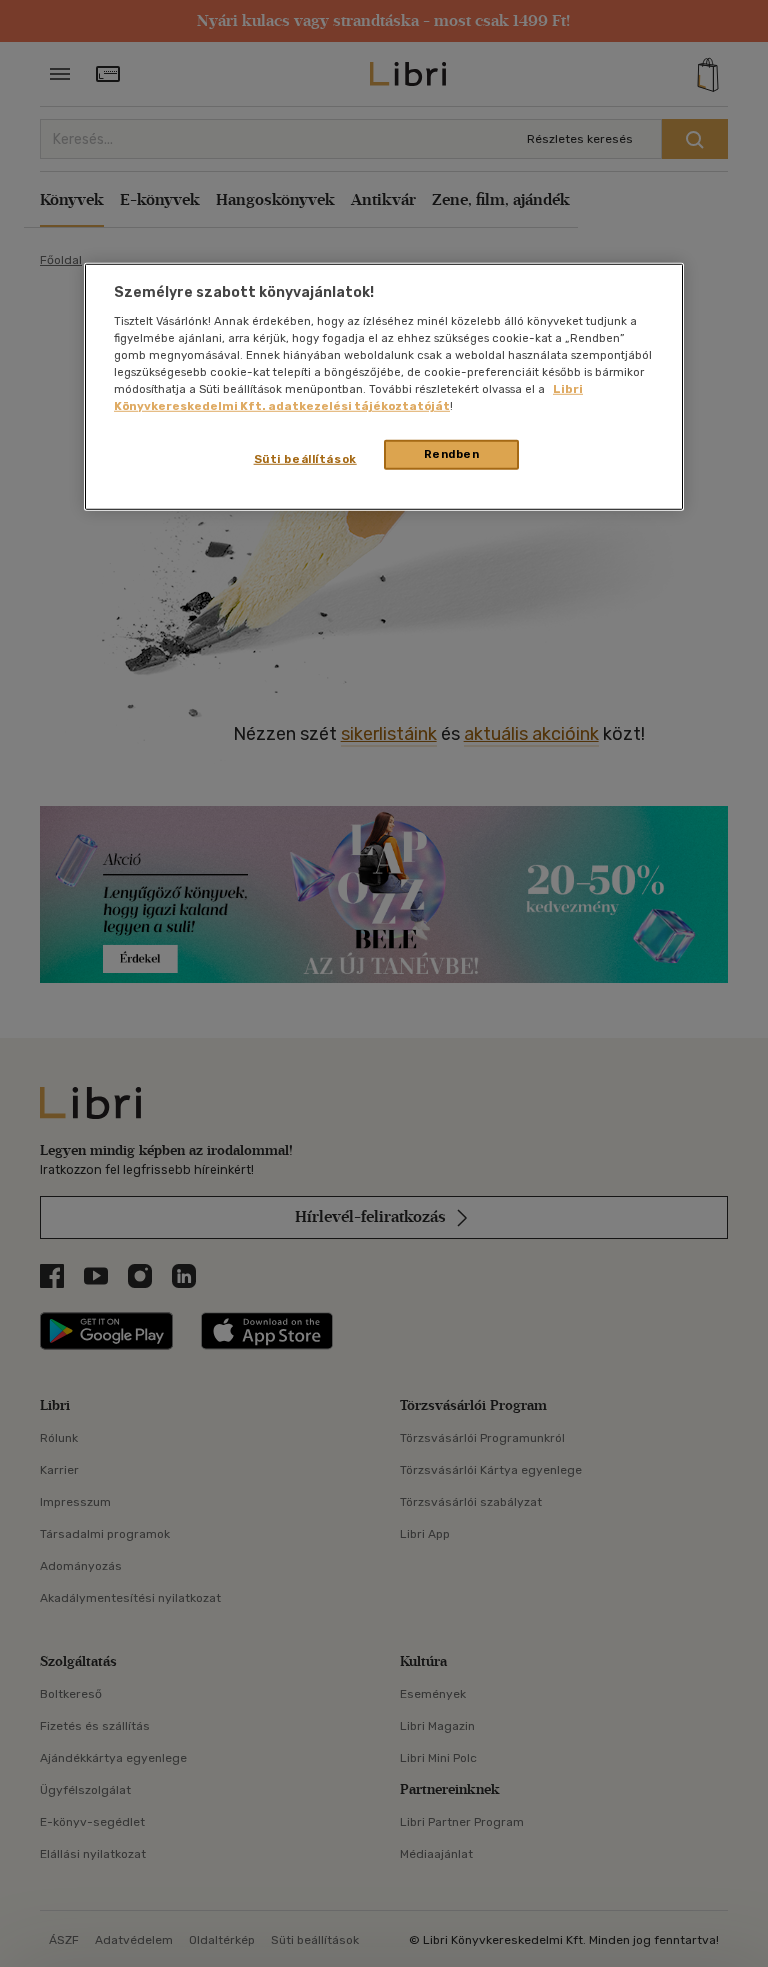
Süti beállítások (305, 459)
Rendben (452, 454)
